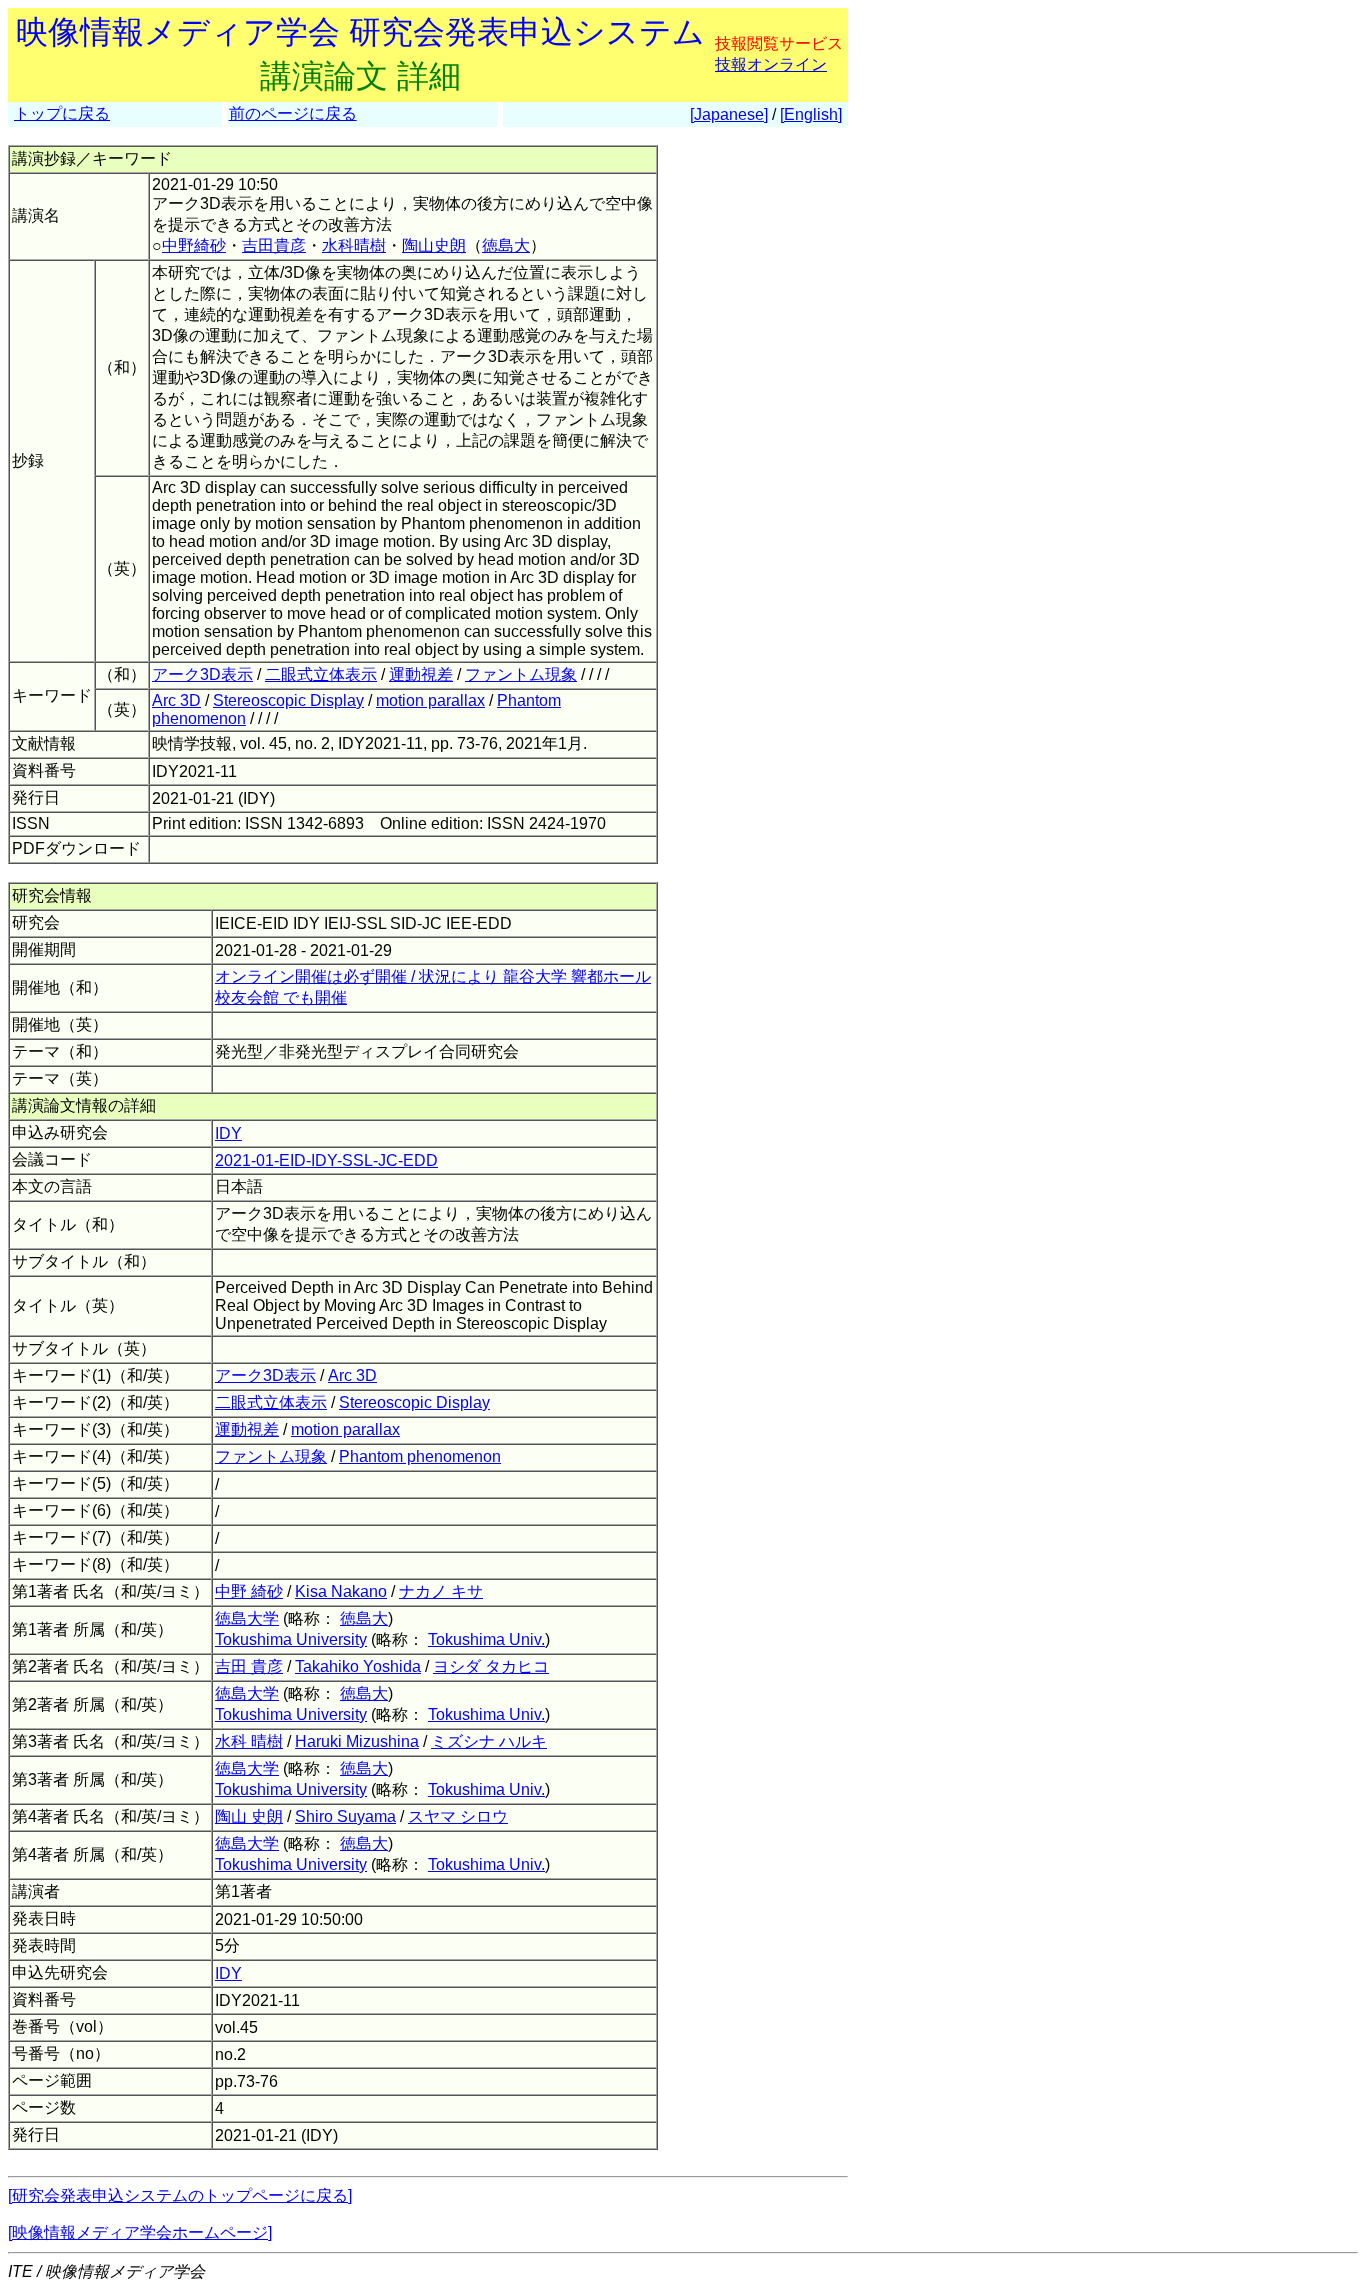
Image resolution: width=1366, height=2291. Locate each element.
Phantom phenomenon (420, 1456)
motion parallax (430, 700)
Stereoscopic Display (288, 700)
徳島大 (506, 245)
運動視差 (421, 674)
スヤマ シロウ (458, 1816)
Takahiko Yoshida (358, 1666)
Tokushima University (291, 1639)
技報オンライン (771, 64)
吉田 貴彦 (249, 1666)
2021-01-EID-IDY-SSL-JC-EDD (326, 1160)
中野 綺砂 (249, 1591)
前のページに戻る (293, 113)
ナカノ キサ (441, 1591)
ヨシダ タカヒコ (491, 1666)
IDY (228, 1133)
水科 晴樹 (249, 1741)
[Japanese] (729, 114)
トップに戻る (62, 113)
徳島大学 (247, 1618)
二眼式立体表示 (321, 674)
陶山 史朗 (249, 1816)
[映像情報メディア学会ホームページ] (140, 2232)
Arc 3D (176, 700)
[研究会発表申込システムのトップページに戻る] (180, 2195)
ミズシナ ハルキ (489, 1741)
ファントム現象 (521, 674)
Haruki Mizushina (357, 1741)
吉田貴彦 (274, 245)
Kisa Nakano (341, 1591)
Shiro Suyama (345, 1816)
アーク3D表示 (202, 674)
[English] (811, 114)
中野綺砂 (194, 245)
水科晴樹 (354, 245)
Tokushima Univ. (486, 1639)
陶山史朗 (434, 245)
